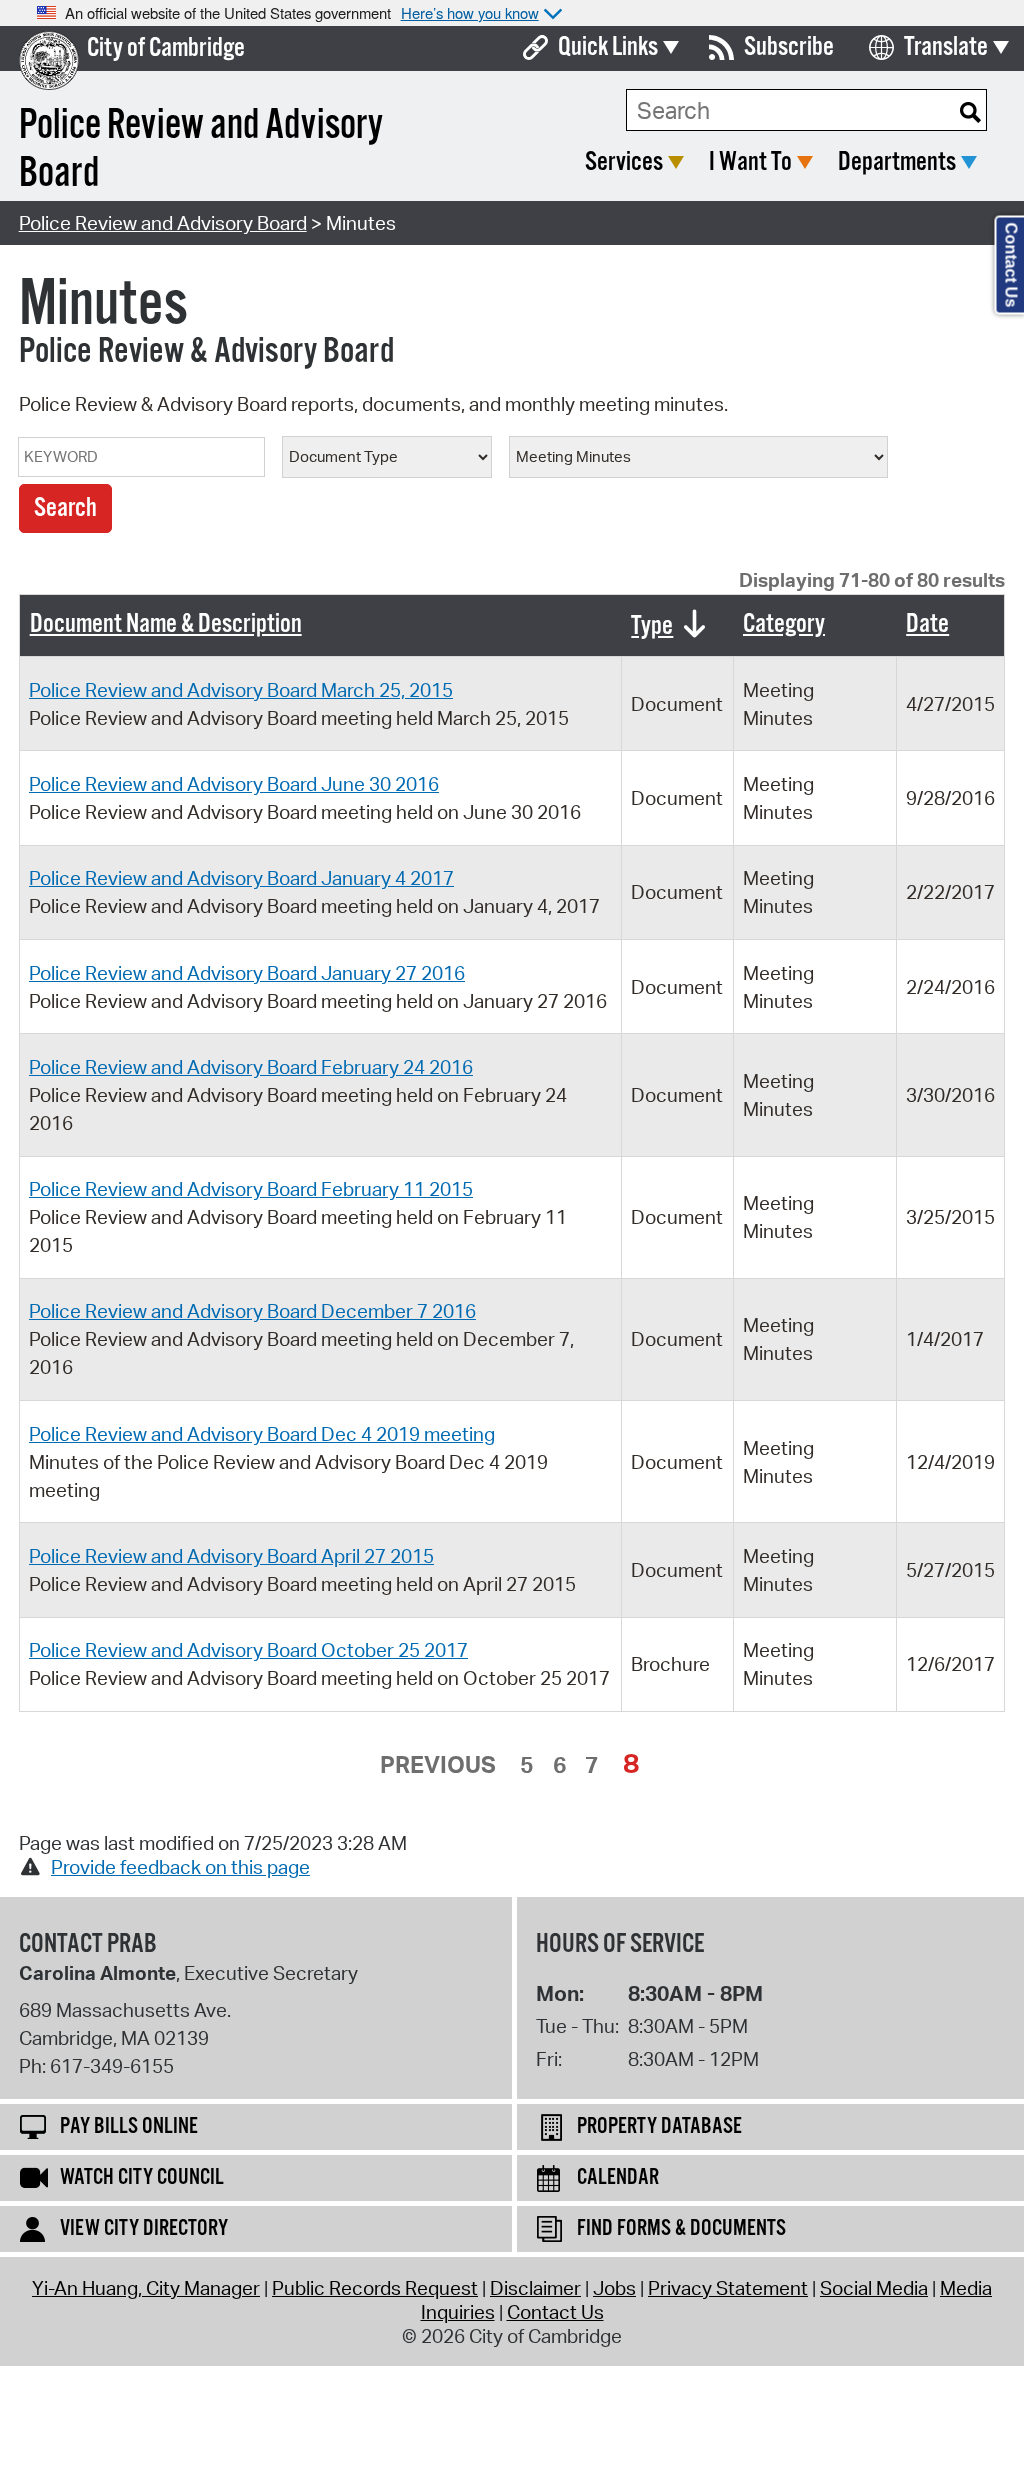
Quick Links (608, 47)
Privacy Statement (728, 2288)
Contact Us (555, 2312)
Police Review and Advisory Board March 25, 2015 (241, 690)
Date (927, 624)
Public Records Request (375, 2288)
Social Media (874, 2288)
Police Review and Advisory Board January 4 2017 (241, 878)
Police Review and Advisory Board (163, 223)
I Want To (750, 162)
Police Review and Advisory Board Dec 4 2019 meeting (262, 1434)
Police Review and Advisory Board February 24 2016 (251, 1067)
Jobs (614, 2288)
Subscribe (789, 47)
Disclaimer (535, 2288)
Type (652, 626)
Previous (438, 1764)
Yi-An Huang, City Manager (146, 2288)
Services (624, 162)
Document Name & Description (166, 624)
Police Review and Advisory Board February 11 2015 (251, 1189)
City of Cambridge (166, 48)
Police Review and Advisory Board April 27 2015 (231, 1556)
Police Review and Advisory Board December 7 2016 (252, 1311)
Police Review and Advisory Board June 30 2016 (234, 784)
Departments (897, 162)
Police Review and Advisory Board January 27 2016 (247, 973)
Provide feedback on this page (180, 1867)
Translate (946, 47)
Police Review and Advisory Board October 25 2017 (248, 1650)
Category (784, 624)
